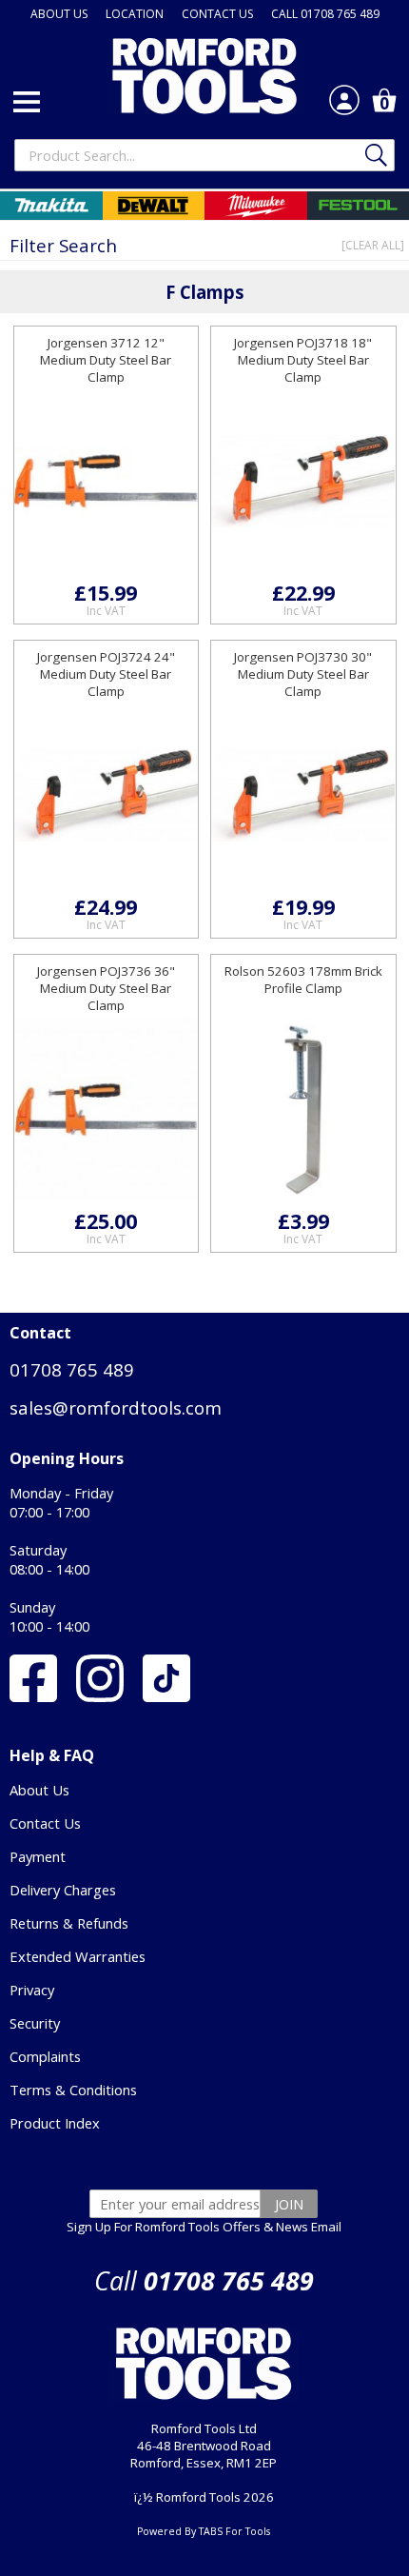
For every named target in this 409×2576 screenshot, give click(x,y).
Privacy (32, 1990)
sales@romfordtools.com (116, 1407)
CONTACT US (217, 14)
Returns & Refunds (69, 1923)
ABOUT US (59, 14)
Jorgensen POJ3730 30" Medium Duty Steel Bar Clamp (303, 674)
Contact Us (45, 1823)
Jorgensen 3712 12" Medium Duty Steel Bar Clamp (106, 360)
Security (35, 2023)
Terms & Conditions (73, 2090)
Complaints (45, 2056)
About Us (39, 1790)
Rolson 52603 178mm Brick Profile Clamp (303, 980)
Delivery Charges (63, 1890)
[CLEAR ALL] (373, 245)
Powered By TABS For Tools (204, 2531)
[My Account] (344, 100)
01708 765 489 (72, 1369)
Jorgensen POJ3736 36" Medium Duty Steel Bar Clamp (106, 988)
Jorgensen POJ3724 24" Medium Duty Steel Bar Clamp (106, 674)
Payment (38, 1856)
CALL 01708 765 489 (325, 14)
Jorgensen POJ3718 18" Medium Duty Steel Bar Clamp (303, 360)
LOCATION (135, 14)
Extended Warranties (78, 1956)
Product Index (55, 2123)
